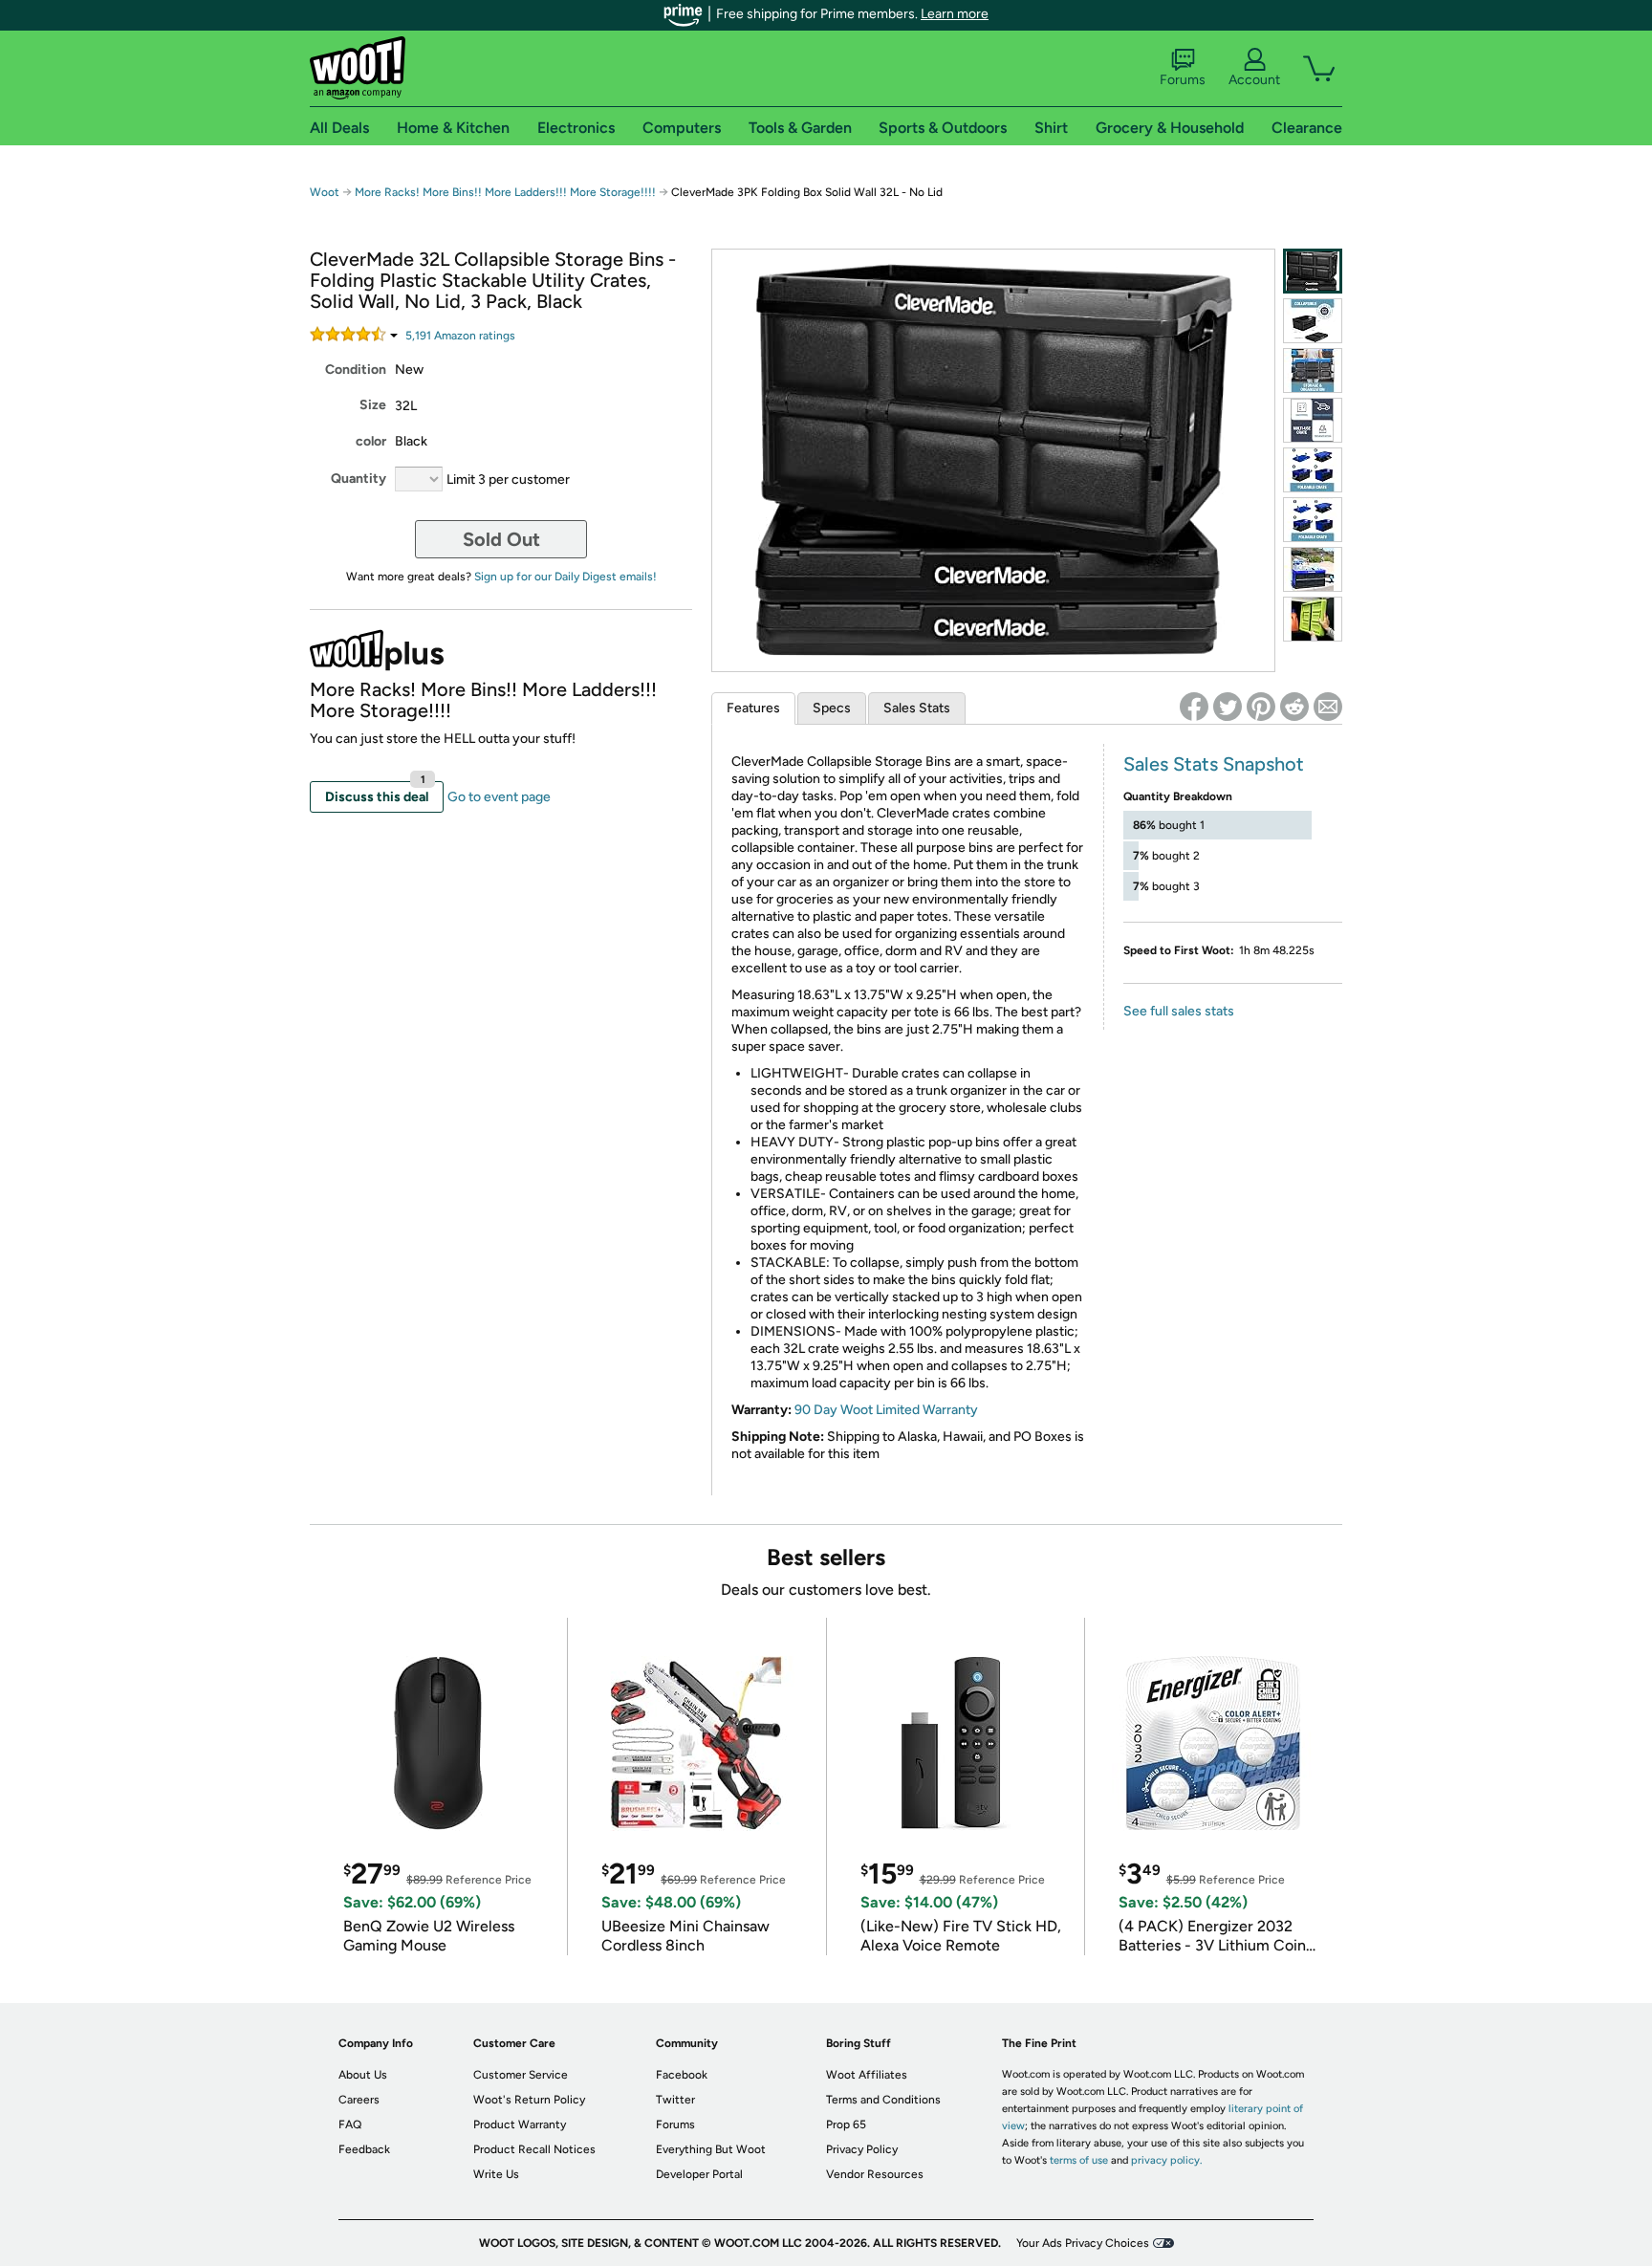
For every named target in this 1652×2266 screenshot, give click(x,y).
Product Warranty (520, 2124)
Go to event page (499, 797)
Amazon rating (460, 336)
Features (753, 708)
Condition (356, 370)
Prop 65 (846, 2124)
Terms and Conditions (883, 2100)
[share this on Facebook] (1194, 707)
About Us (363, 2075)
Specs (832, 708)
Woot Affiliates (867, 2075)
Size (373, 405)
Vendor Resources (875, 2174)
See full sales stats (1179, 1011)
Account (1254, 80)
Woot (325, 192)
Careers (359, 2100)
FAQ (350, 2124)
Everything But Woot (711, 2149)
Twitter (675, 2100)
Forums (1183, 80)
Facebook (682, 2075)
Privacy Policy (862, 2149)
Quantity (359, 479)
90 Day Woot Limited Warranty (886, 1410)
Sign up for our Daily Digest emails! (565, 577)
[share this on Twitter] (1228, 707)
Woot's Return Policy (529, 2100)
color (371, 441)
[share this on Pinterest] (1261, 707)
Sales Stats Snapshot (1214, 764)
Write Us (496, 2174)
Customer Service (521, 2075)
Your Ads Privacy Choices (1083, 2243)
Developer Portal (699, 2174)
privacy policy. (1166, 2160)
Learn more (955, 14)
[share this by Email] (1328, 707)
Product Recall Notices (534, 2149)
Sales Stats (917, 708)
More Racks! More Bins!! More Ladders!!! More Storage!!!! (505, 192)
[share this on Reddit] (1294, 707)
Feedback (364, 2149)
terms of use (1079, 2160)
